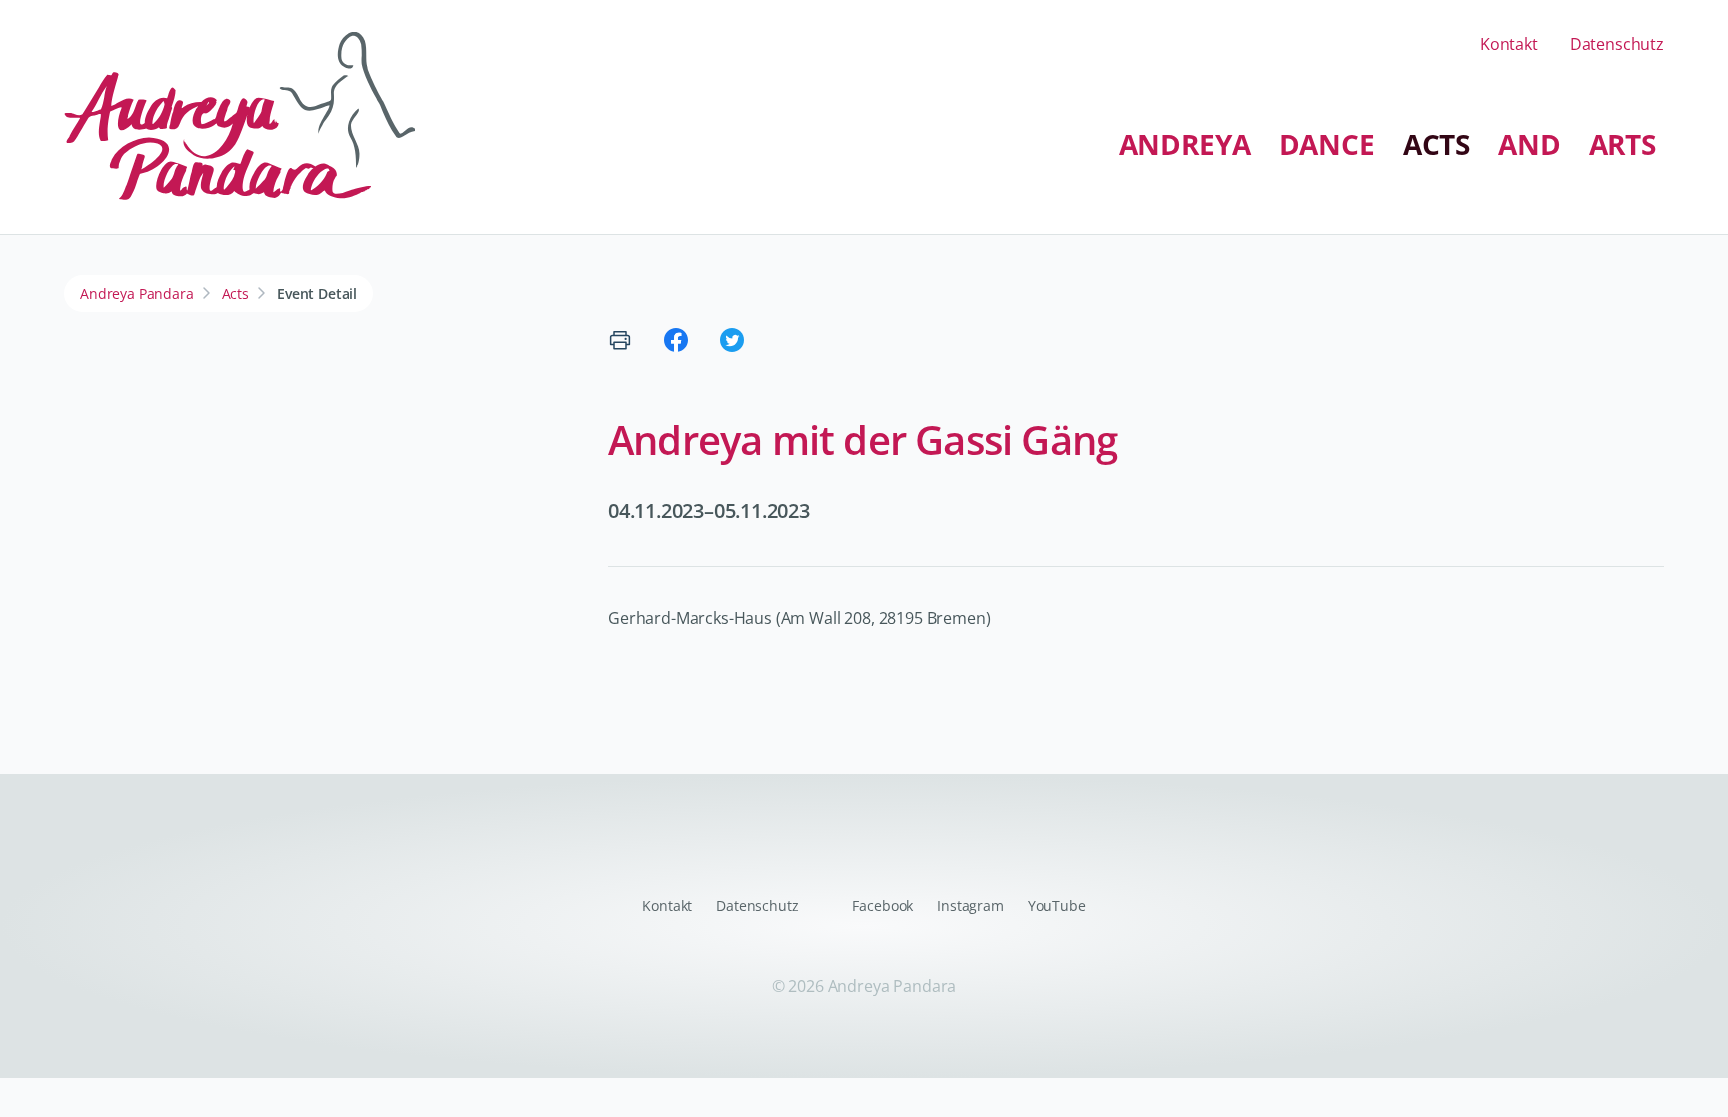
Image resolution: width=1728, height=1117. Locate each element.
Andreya (1185, 144)
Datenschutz (1617, 44)
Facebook (882, 905)
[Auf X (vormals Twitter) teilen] (732, 340)
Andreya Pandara (137, 293)
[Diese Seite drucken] (620, 340)
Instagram (970, 905)
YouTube (1057, 905)
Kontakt (1509, 44)
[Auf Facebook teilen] (676, 340)
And (1529, 144)
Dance (1327, 144)
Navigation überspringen (614, 127)
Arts (1622, 144)
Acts (1436, 144)
